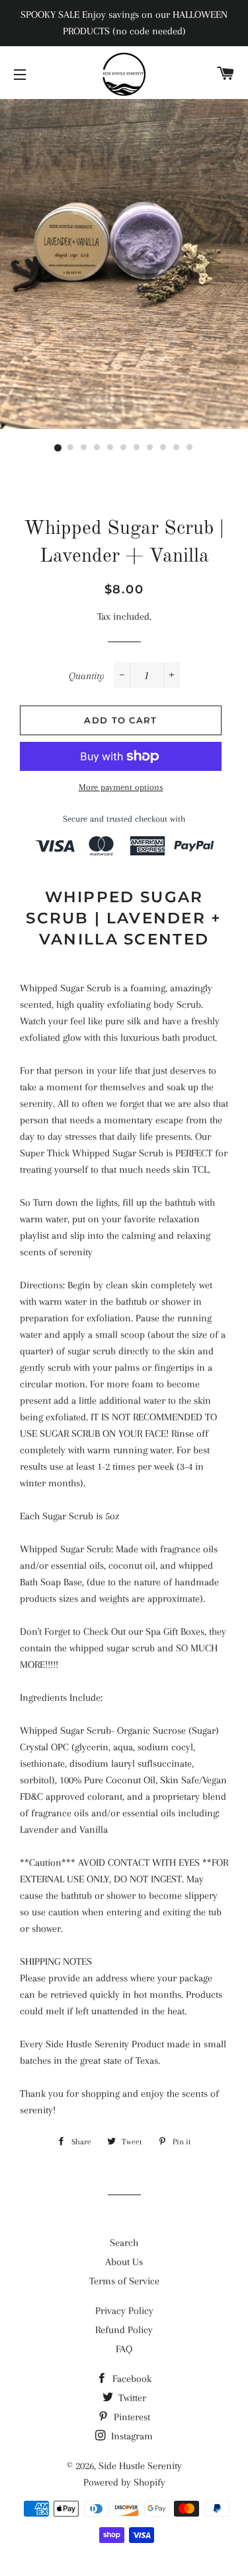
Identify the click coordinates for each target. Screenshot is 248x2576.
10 (177, 448)
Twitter (131, 2398)
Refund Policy (124, 2330)
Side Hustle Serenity (140, 2466)
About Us (124, 2262)
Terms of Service (124, 2281)
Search (124, 2243)
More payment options (121, 787)
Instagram (131, 2436)
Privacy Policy (124, 2311)
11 (190, 448)
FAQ (124, 2349)
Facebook (131, 2379)
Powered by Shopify (124, 2482)
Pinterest (131, 2417)
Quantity (87, 676)
